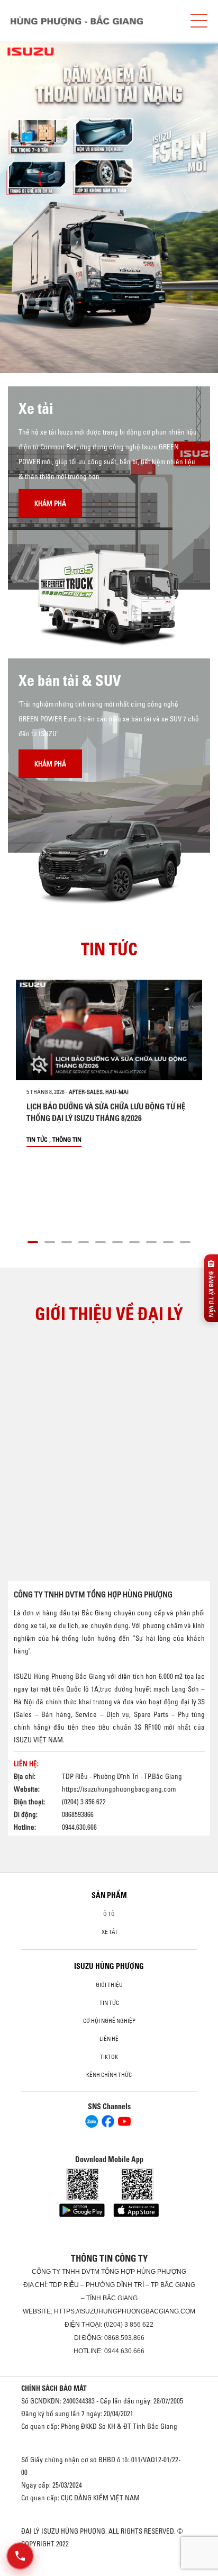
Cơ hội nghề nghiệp (109, 2021)
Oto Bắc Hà (109, 2572)
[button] (33, 1241)
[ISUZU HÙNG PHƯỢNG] (77, 21)
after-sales (86, 1092)
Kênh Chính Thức (109, 2075)
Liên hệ (109, 2039)
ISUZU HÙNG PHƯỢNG (109, 1966)
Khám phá (50, 503)
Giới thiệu (109, 1985)
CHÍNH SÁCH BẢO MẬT (54, 2388)
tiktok (109, 2057)
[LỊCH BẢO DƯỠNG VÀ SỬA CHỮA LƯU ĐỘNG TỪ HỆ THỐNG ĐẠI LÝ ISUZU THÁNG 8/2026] (109, 1030)
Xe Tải (109, 1932)
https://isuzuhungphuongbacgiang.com (119, 1789)
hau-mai (117, 1092)
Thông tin (67, 1139)
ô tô (109, 1914)
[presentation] (30, 207)
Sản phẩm (109, 1895)
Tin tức (37, 1139)
